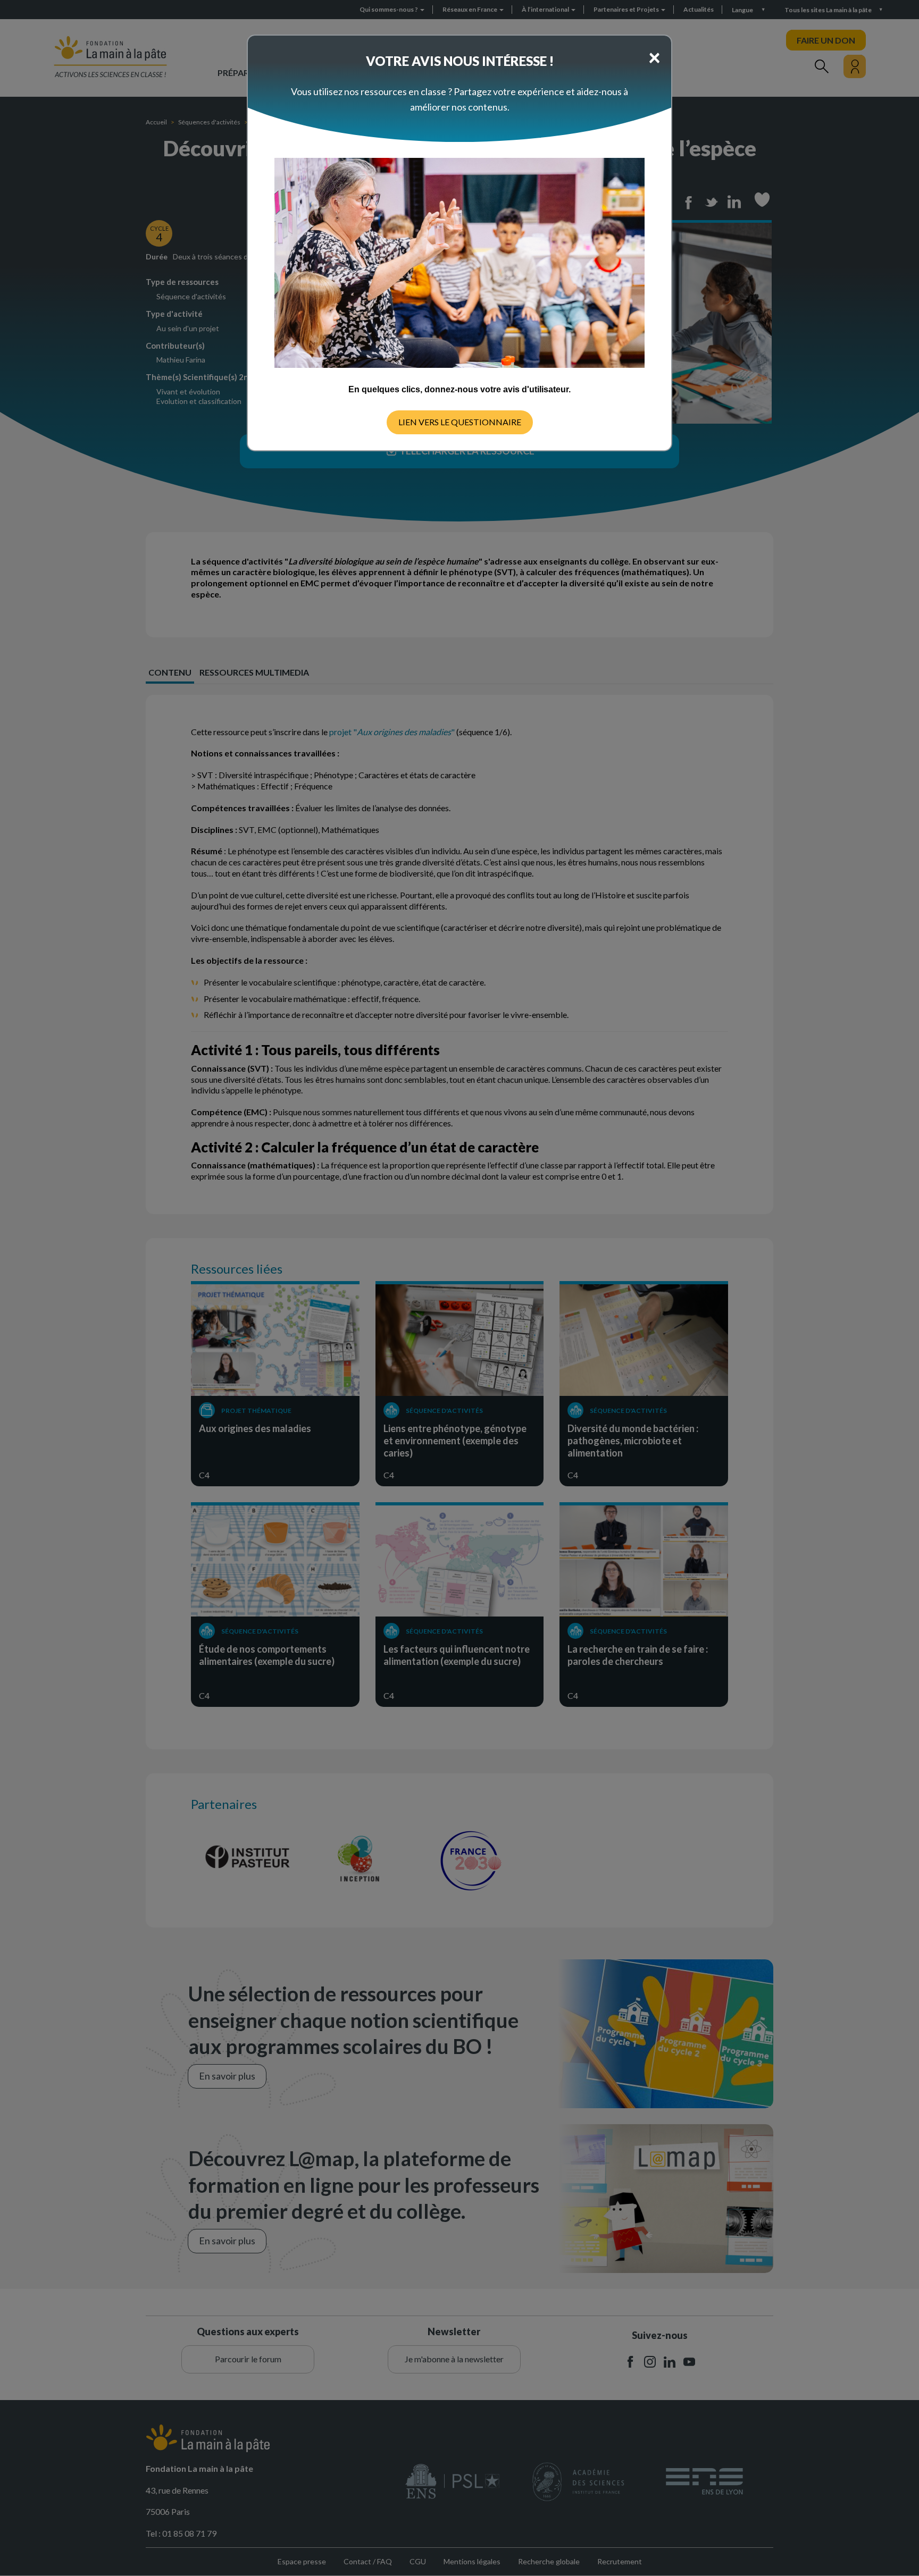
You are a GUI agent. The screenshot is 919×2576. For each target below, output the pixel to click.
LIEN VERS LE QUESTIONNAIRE (460, 422)
